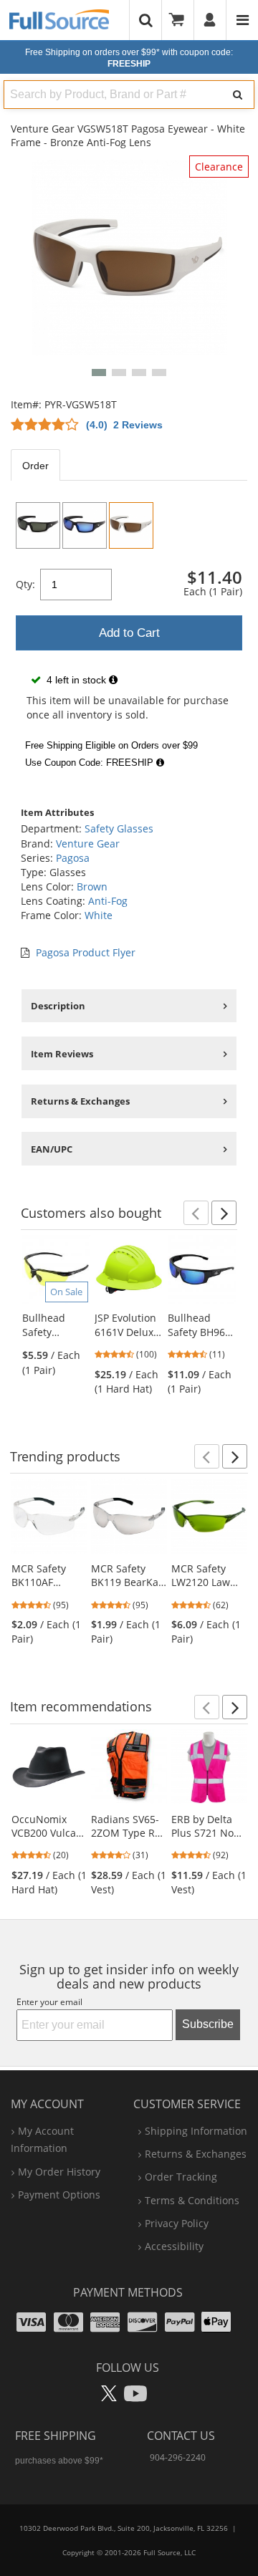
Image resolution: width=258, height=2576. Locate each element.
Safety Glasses (119, 828)
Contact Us (181, 2436)
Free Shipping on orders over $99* (129, 58)
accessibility (174, 2246)
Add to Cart (129, 633)
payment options (59, 2195)
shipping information (196, 2131)
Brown (92, 886)
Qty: (25, 584)
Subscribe (208, 2024)
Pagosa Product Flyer (86, 952)
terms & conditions (192, 2200)
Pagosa (73, 858)
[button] (99, 373)
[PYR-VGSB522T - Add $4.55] (38, 525)
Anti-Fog (108, 901)
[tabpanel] (129, 635)
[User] (210, 20)
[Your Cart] (181, 20)
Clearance (219, 167)
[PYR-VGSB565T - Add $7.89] (85, 525)
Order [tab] (35, 466)
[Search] (238, 95)
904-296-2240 (178, 2457)
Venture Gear (88, 844)
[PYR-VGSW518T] (131, 525)
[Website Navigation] (243, 20)
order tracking (181, 2177)
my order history (59, 2172)
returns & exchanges (196, 2154)
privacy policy (177, 2223)
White (99, 915)
